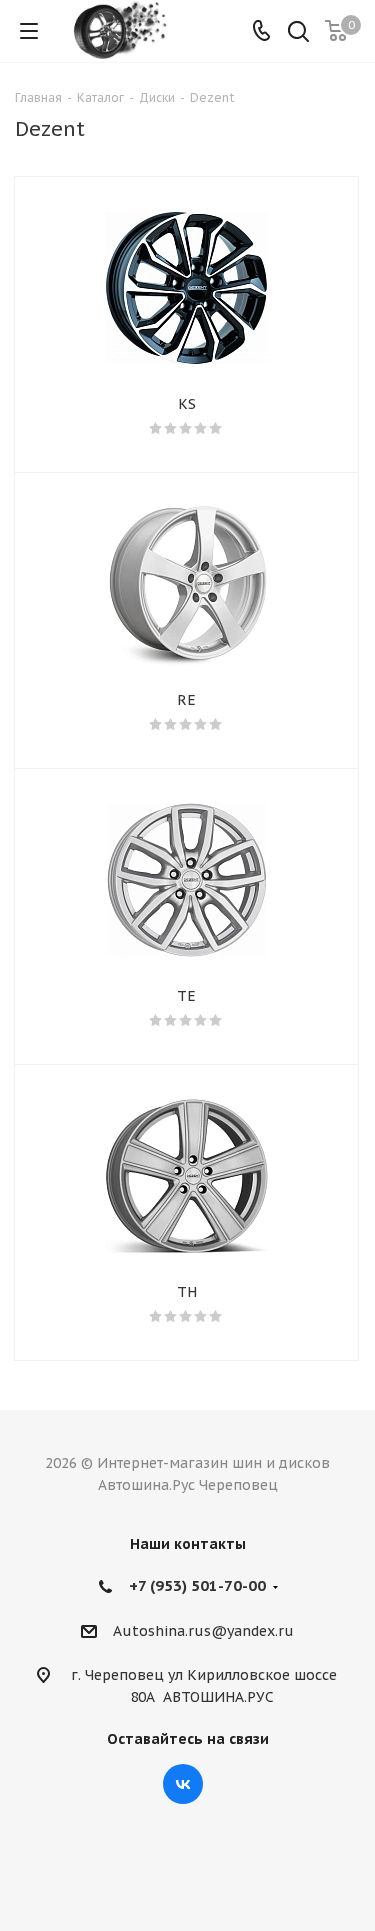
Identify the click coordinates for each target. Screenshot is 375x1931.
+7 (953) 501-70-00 (197, 1585)
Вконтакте (183, 1784)
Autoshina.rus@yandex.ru (203, 1631)
